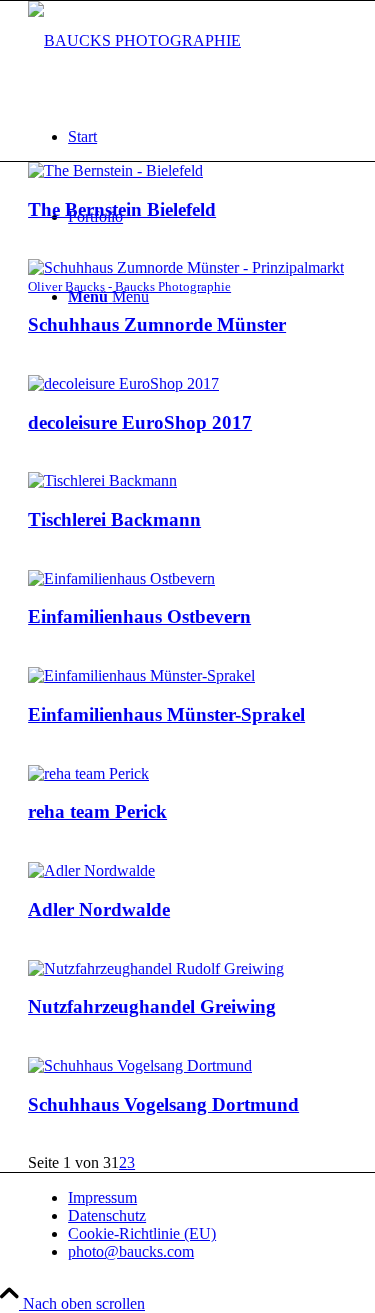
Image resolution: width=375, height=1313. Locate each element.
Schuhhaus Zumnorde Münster (157, 324)
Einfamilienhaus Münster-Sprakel (166, 714)
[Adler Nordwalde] (91, 870)
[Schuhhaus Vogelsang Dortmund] (140, 1065)
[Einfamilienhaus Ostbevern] (121, 578)
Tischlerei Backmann (114, 519)
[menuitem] (207, 137)
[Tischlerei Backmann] (102, 480)
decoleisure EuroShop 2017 (140, 422)
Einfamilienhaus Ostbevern (139, 616)
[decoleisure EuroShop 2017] (123, 383)
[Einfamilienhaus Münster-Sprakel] (141, 675)
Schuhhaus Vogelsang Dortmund (163, 1104)
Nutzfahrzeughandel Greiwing (152, 1006)
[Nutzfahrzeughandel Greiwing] (156, 968)
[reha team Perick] (88, 773)
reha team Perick (97, 811)
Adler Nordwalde (99, 909)
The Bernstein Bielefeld (122, 209)
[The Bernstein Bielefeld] (115, 170)
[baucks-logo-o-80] (134, 40)
